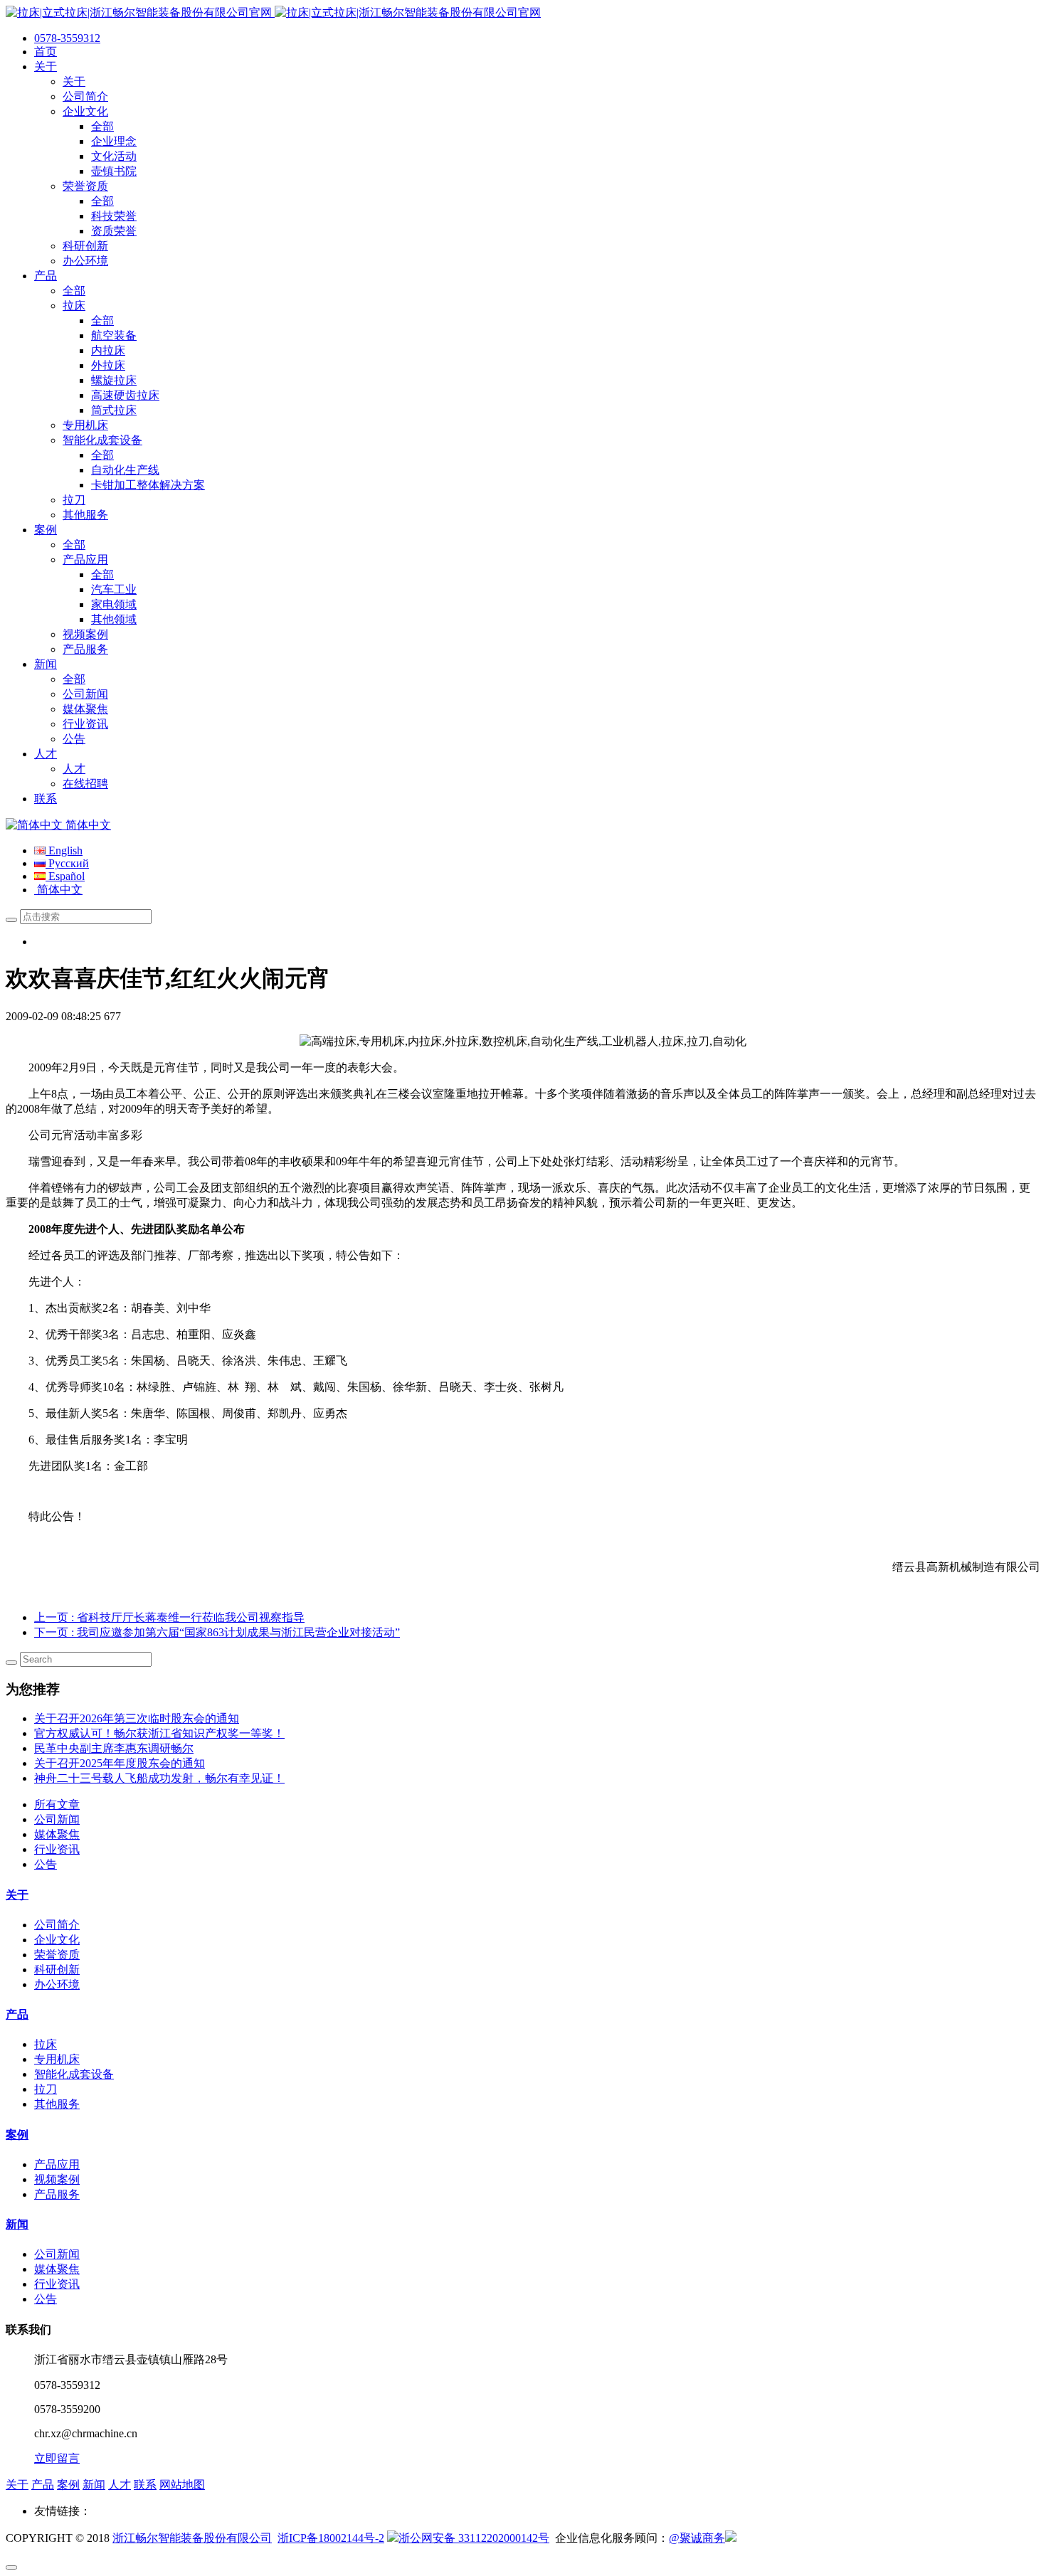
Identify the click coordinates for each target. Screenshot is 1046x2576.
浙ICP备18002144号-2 (331, 2538)
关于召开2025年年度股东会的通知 (120, 1763)
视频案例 (57, 2179)
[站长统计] (731, 2538)
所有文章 (57, 1804)
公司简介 (57, 1925)
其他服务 (57, 2104)
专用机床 (57, 2059)
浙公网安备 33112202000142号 (474, 2538)
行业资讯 (57, 1849)
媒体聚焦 (57, 1834)
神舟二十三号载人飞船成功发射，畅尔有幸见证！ (159, 1778)
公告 (46, 1864)
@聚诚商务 (697, 2538)
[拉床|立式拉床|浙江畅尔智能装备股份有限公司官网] (273, 12)
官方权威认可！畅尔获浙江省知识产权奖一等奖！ (159, 1733)
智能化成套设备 (74, 2074)
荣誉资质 (57, 1955)
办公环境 (57, 1984)
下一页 (217, 1632)
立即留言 (57, 2458)
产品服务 (57, 2194)
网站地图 (182, 2485)
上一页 (169, 1617)
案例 (17, 2135)
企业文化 (57, 1940)
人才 (120, 2485)
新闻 (17, 2224)
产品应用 (57, 2164)
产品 (17, 2014)
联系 (145, 2485)
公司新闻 (57, 1819)
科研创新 (57, 1970)
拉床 (46, 2044)
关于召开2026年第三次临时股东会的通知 (137, 1718)
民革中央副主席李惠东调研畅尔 (114, 1748)
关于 (17, 1895)
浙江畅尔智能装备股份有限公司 (192, 2538)
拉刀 (46, 2089)
